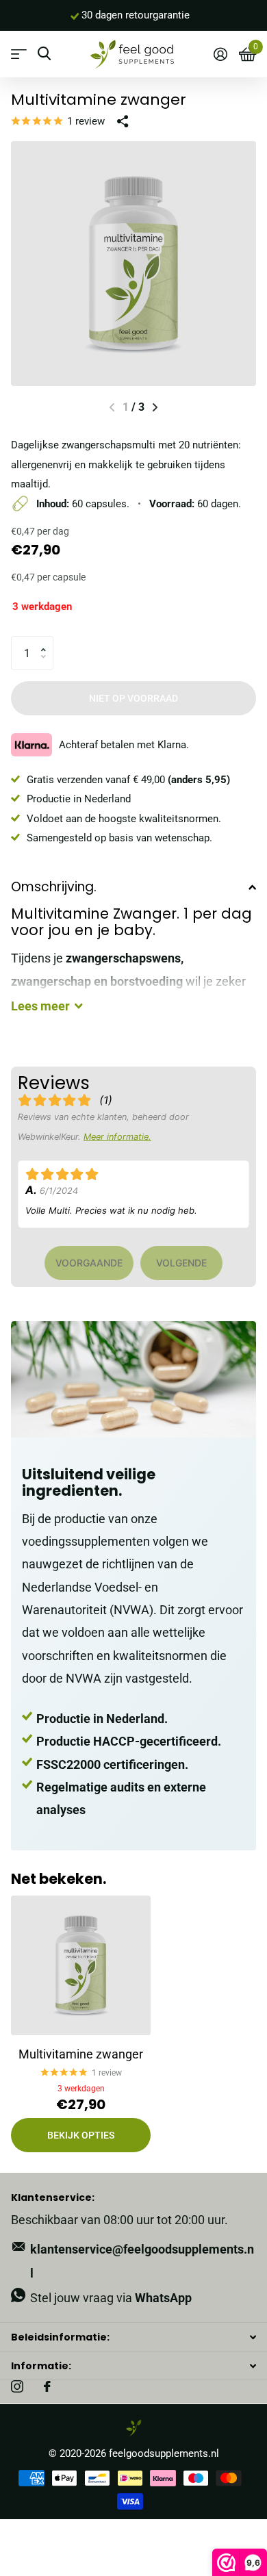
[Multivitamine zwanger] (81, 1965)
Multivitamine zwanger (81, 2054)
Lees (40, 1006)
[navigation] (155, 407)
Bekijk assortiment (19, 54)
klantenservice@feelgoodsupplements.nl (142, 2261)
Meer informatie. (117, 1137)
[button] (47, 641)
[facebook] (47, 2386)
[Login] (220, 54)
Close (133, 2337)
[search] (44, 54)
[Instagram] (17, 2386)
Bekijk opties (81, 2135)
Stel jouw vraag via (111, 2298)
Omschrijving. (54, 887)
